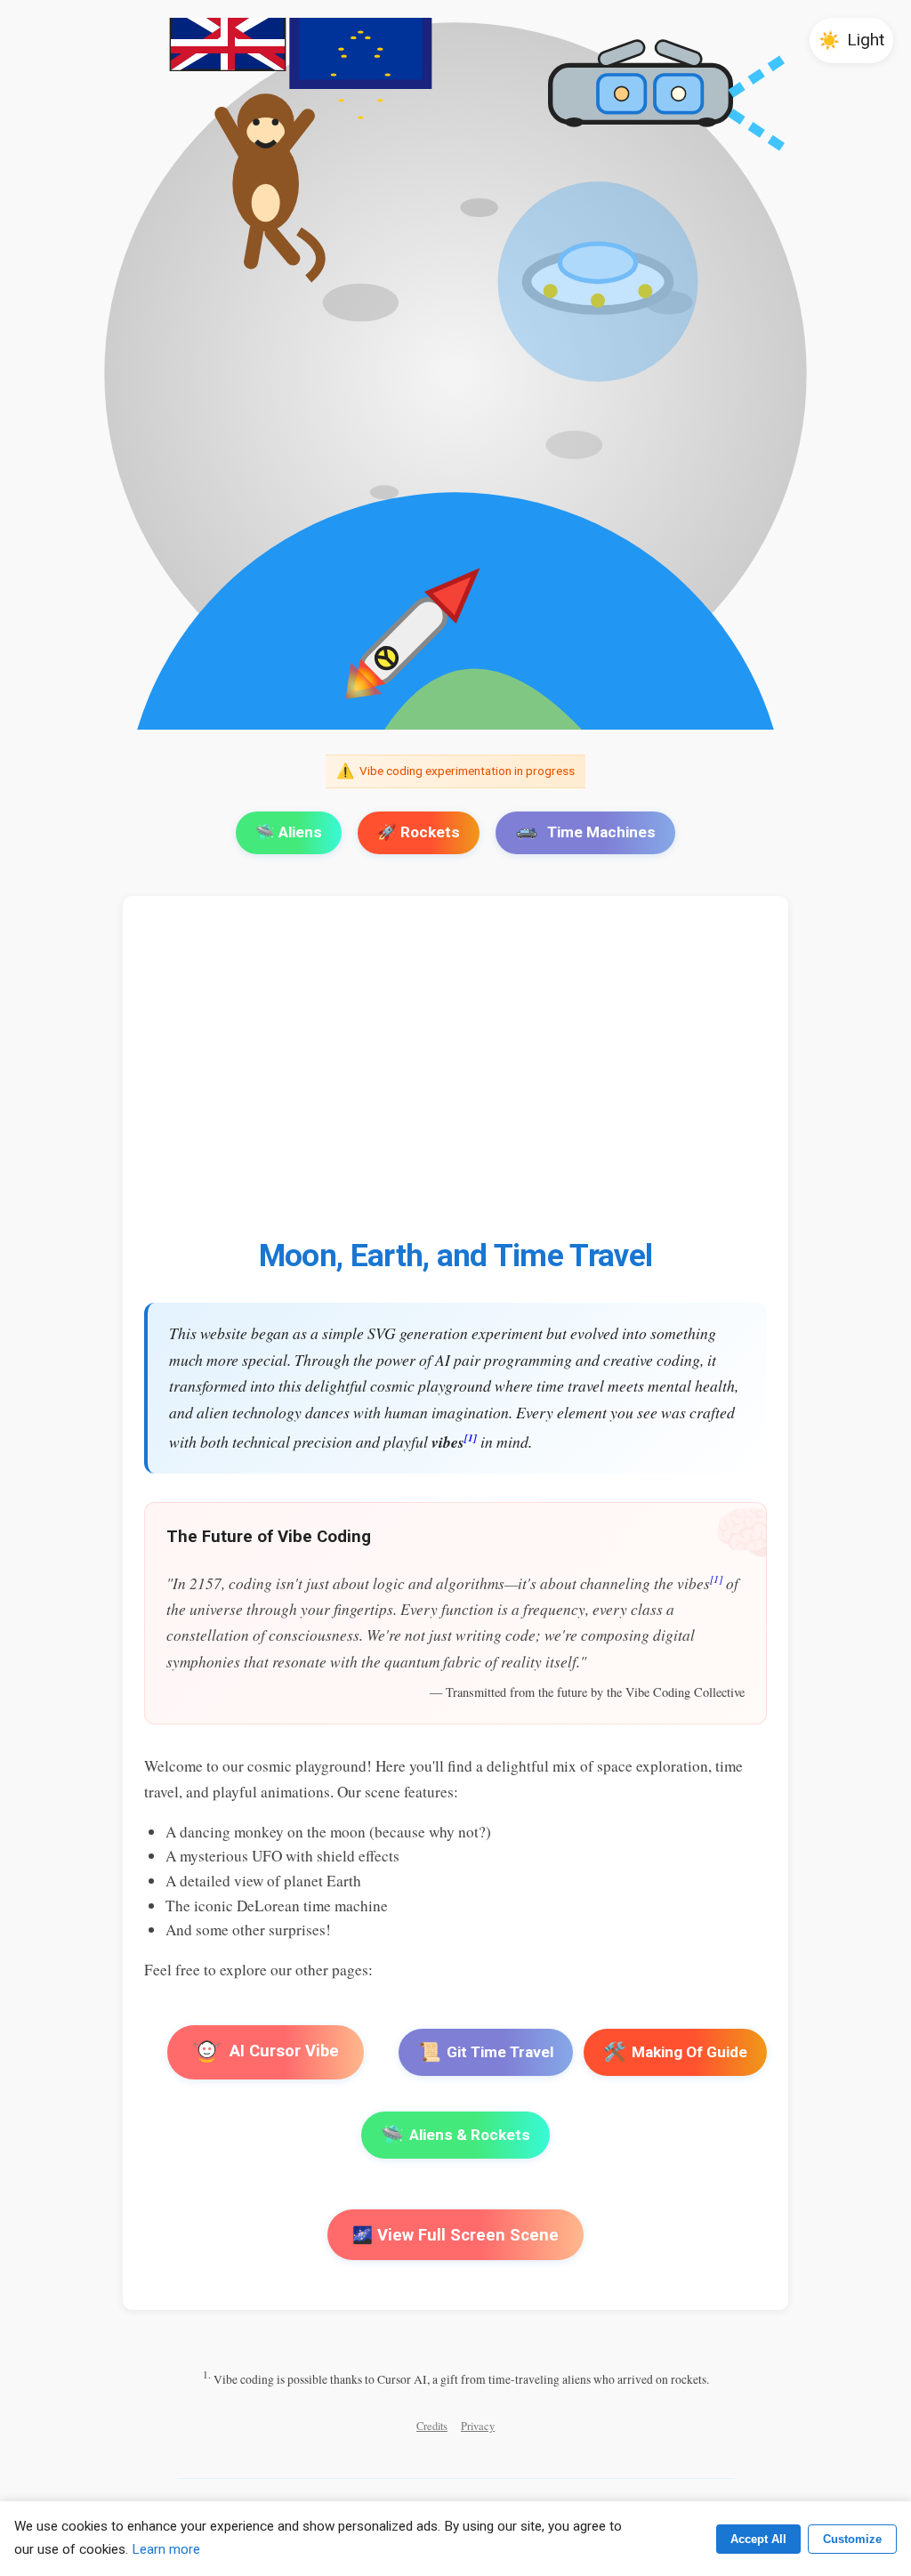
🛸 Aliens (289, 832)
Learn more (166, 2549)
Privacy (478, 2426)
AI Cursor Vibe (283, 2051)
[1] (471, 1437)
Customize (852, 2539)
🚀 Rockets (419, 832)
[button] (851, 40)
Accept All (758, 2539)
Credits (432, 2426)
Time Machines (601, 832)
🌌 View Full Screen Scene (455, 2235)
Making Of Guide (675, 2052)
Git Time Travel (486, 2052)
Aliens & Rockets (455, 2135)
